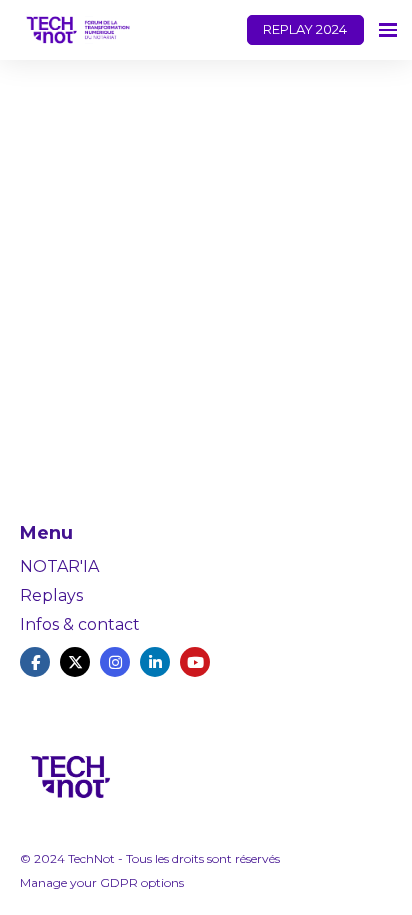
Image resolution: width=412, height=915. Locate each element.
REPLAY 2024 (305, 29)
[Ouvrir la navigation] (388, 30)
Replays (51, 595)
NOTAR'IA (59, 566)
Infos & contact (80, 624)
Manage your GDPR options (102, 882)
